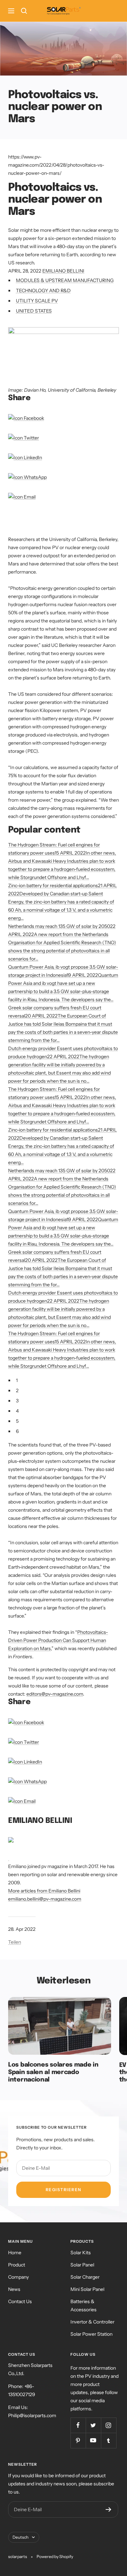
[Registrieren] (109, 2509)
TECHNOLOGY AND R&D (43, 291)
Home (15, 2253)
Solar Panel (82, 2265)
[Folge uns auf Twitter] (93, 2425)
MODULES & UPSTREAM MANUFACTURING (65, 280)
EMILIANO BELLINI (63, 271)
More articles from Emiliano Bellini (44, 1891)
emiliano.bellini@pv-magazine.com (45, 1899)
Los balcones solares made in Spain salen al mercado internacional (53, 2072)
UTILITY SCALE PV (37, 301)
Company (18, 2277)
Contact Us (20, 2301)
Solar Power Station (91, 2334)
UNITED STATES (34, 311)
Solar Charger (85, 2277)
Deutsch (20, 2537)
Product (17, 2265)
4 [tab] (17, 1411)
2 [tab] (17, 1390)
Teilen (15, 1942)
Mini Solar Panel (87, 2289)
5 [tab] (17, 1421)
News (14, 2289)
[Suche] (24, 11)
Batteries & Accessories (83, 2306)
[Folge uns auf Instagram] (109, 2425)
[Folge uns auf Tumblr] (109, 2440)
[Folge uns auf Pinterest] (78, 2440)
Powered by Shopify (55, 2556)
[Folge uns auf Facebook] (78, 2425)
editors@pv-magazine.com (55, 1694)
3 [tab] (17, 1401)
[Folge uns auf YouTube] (93, 2440)
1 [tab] (17, 1380)
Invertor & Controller (92, 2322)
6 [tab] (17, 1431)
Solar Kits (81, 2253)
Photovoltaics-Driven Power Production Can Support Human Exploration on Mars (58, 1640)
